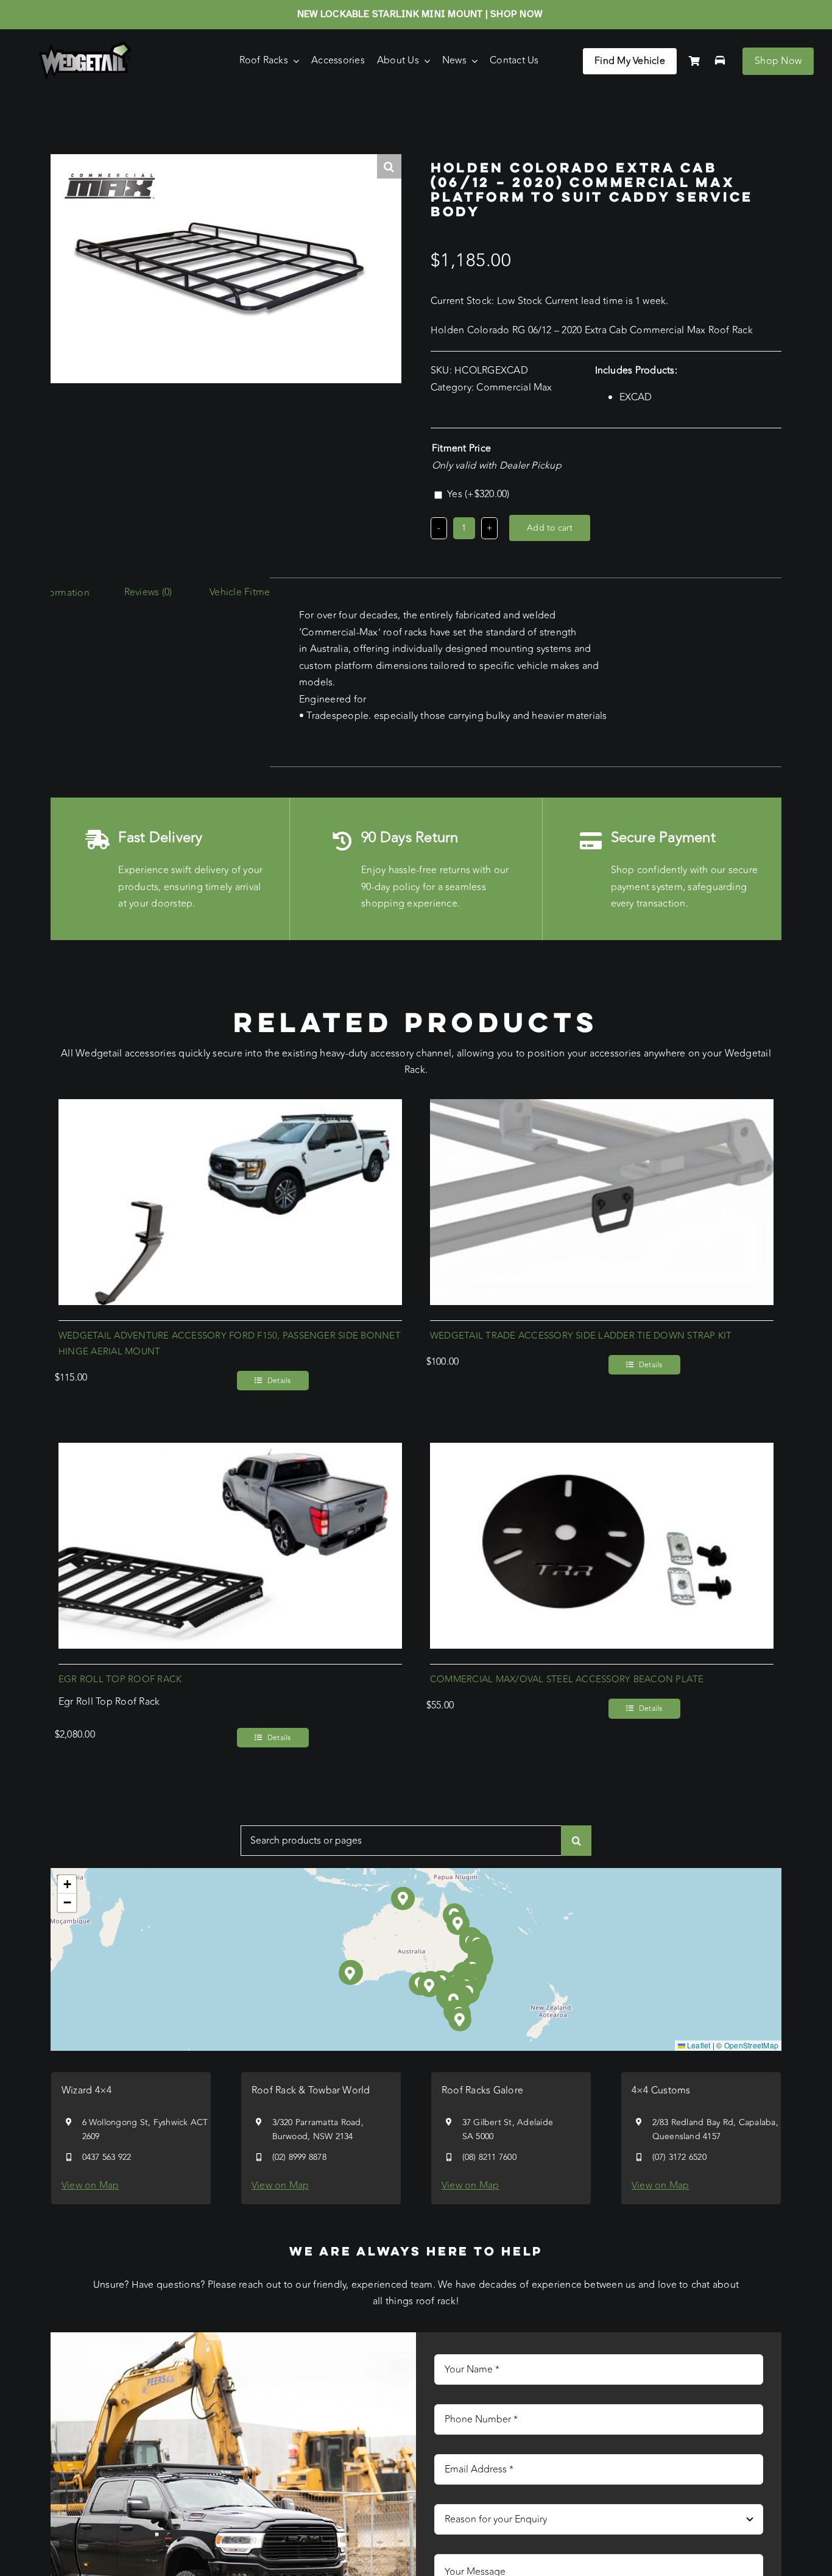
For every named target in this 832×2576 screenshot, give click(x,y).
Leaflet (698, 2045)
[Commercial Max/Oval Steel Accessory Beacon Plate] (602, 1451)
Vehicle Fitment (244, 592)
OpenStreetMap (751, 2045)
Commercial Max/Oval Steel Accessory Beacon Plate (567, 1679)
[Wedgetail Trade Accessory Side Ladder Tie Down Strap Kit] (602, 1107)
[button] (430, 1986)
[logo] (85, 46)
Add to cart (550, 528)
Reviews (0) (148, 592)
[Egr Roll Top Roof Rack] (230, 1451)
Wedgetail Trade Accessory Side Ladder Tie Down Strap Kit (581, 1336)
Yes (478, 494)
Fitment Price (461, 448)
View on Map (90, 2185)
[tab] (148, 593)
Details (279, 1381)
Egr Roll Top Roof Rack (120, 1679)
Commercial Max (514, 387)
